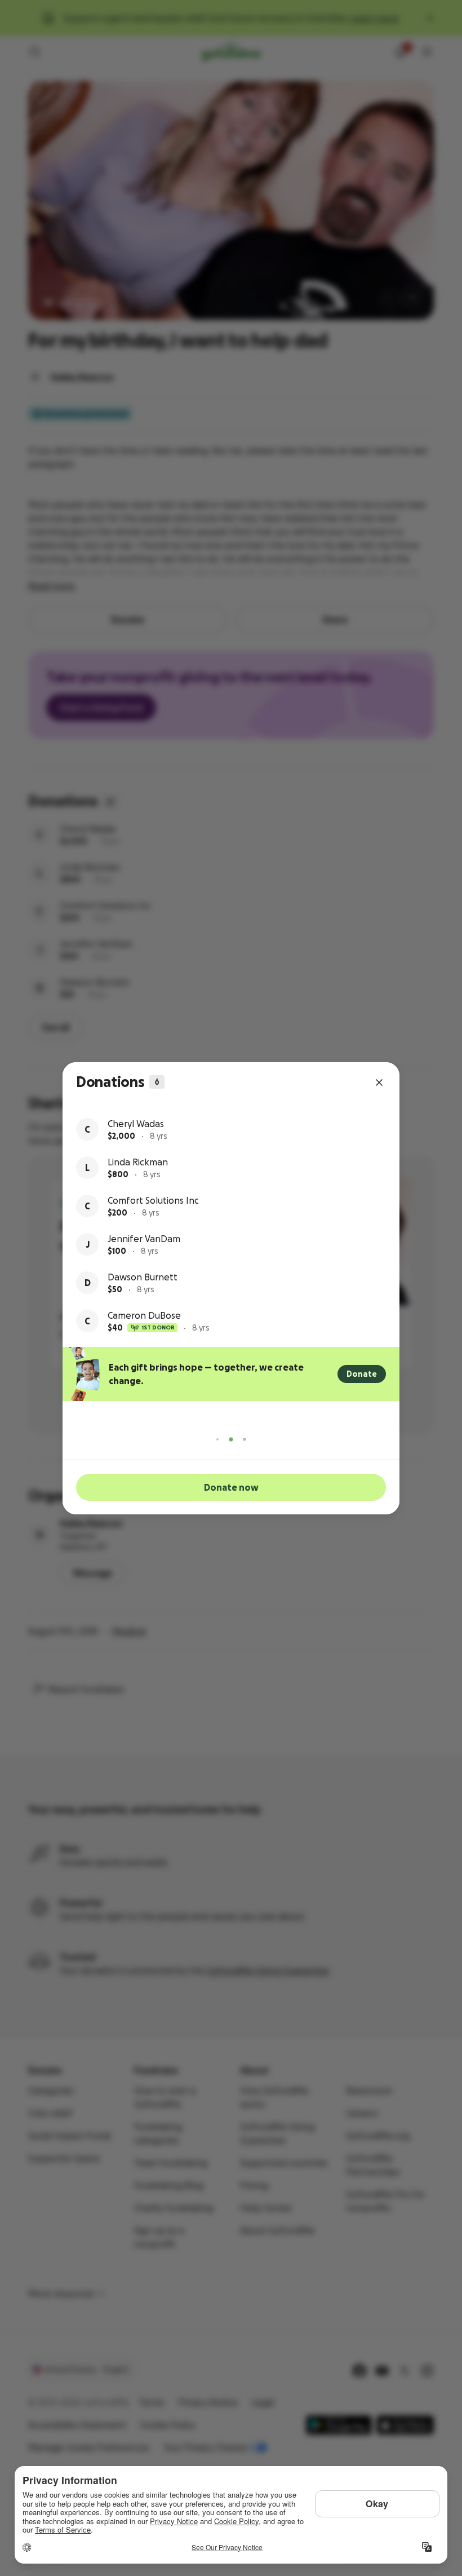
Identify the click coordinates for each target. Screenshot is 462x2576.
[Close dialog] (379, 1082)
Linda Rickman (138, 1162)
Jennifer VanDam (144, 1239)
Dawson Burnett (143, 1277)
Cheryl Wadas (136, 1124)
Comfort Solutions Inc (153, 1200)
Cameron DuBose (144, 1315)
